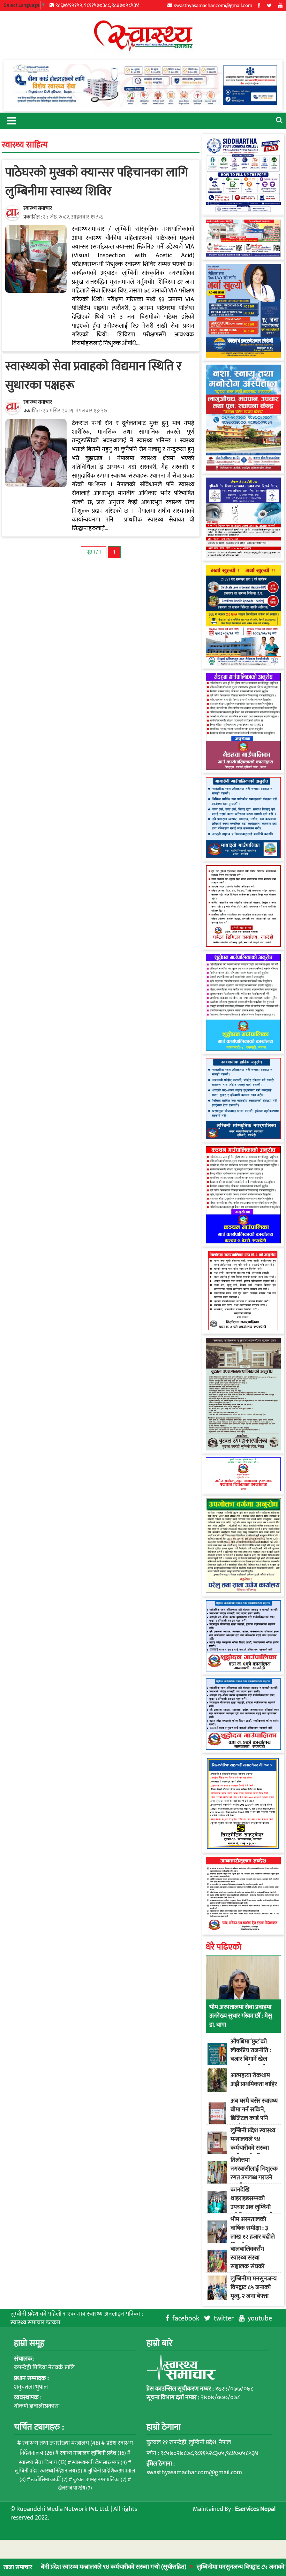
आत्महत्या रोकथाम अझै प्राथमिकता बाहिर (254, 2080)
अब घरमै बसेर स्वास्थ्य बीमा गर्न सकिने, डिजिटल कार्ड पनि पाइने (254, 2114)
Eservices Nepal (255, 2509)
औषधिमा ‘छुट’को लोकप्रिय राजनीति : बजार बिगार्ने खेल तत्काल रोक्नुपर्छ (251, 2055)
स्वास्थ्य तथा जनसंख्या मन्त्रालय (61, 2443)
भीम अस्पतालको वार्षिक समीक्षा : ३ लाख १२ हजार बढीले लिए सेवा (253, 2233)
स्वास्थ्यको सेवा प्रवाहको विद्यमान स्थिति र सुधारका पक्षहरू (93, 376)
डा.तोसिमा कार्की (49, 2480)
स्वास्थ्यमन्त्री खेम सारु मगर (99, 2463)
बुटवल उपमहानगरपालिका (100, 2480)
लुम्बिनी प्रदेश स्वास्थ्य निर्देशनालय (49, 2471)
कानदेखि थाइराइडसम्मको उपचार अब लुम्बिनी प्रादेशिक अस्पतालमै (252, 2203)
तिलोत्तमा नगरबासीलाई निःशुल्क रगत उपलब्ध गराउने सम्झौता (254, 2173)
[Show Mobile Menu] (11, 120)
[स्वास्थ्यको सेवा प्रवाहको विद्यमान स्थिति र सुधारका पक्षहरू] (36, 453)
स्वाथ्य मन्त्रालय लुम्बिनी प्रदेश (93, 2453)
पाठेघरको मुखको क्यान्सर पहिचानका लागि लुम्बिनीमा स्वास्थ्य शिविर (97, 182)
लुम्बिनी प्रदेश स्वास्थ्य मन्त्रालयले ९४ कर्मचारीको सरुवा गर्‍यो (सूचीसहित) (253, 2144)
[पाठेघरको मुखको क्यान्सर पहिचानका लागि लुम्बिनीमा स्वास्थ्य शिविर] (36, 259)
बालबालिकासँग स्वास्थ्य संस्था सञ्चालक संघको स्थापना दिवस (247, 2262)
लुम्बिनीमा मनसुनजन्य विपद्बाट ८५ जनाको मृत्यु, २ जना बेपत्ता (206, 2567)
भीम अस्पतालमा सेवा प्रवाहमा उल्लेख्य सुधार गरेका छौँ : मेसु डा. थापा (241, 2016)
